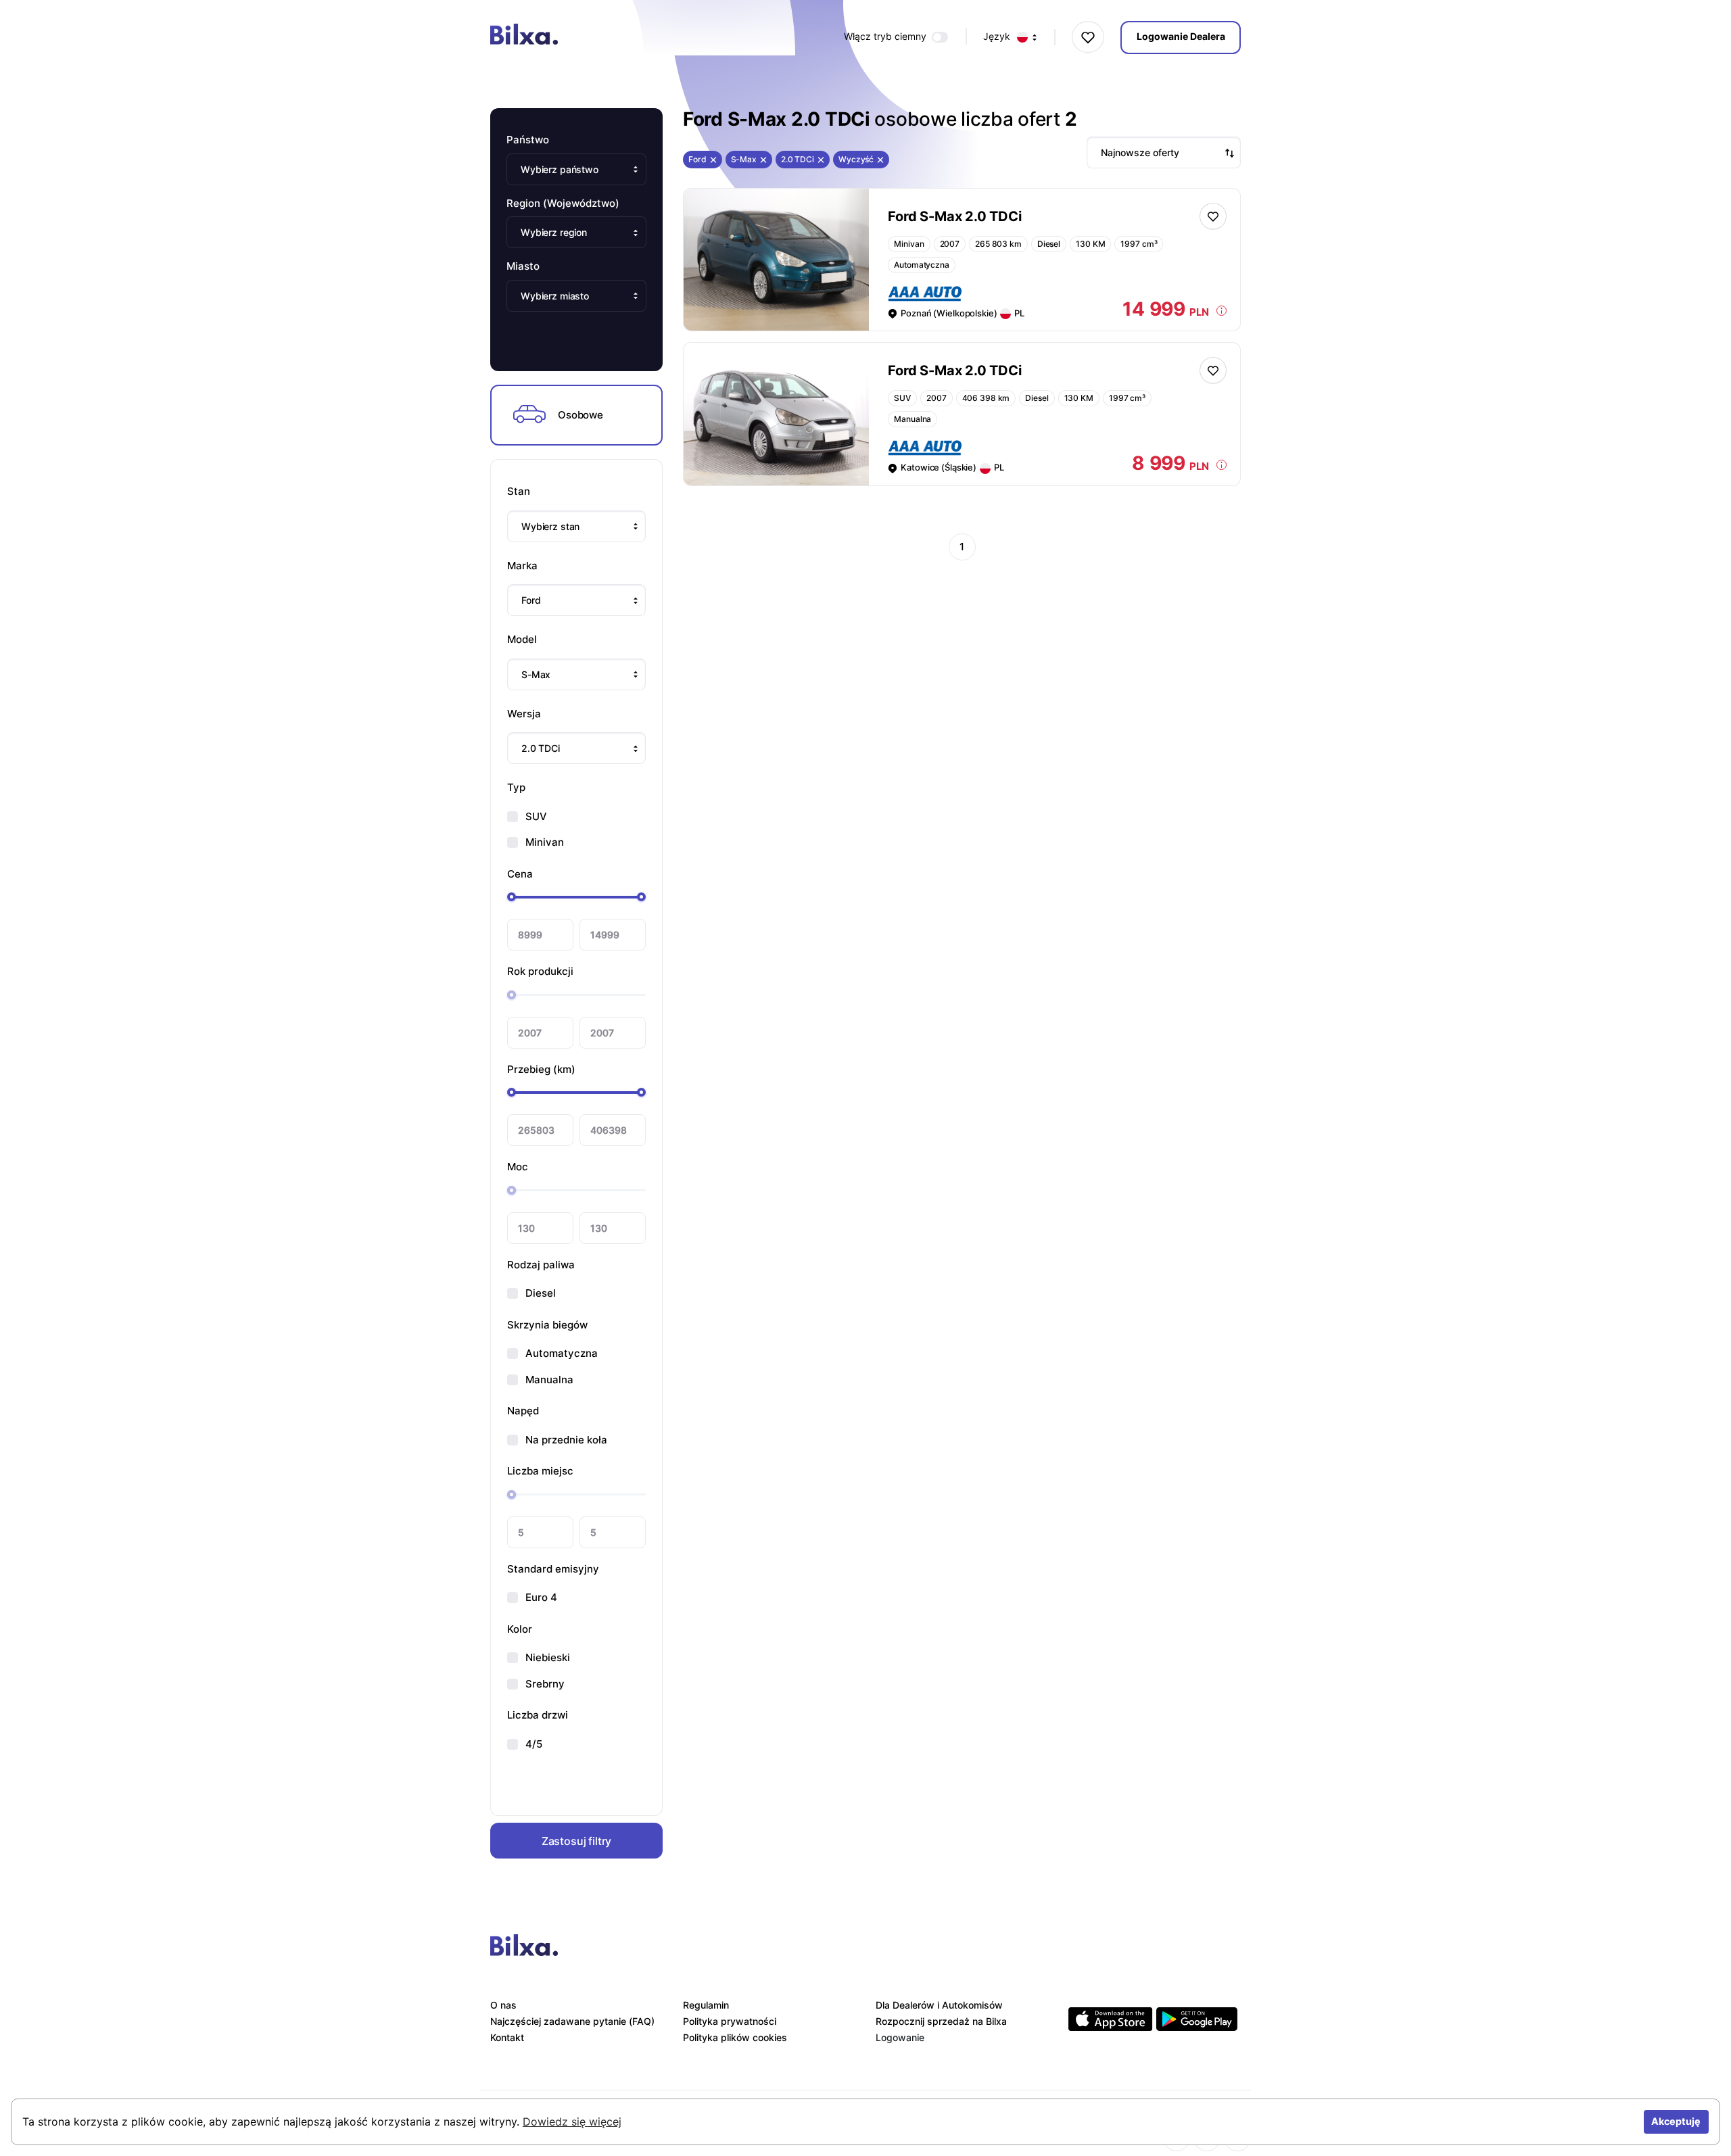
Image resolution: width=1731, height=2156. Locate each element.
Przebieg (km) (541, 1069)
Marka (522, 566)
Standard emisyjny (553, 1569)
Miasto (523, 266)
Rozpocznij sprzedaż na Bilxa (941, 2021)
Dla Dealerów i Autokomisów (939, 2005)
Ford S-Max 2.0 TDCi (954, 216)
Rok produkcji (540, 971)
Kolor (520, 1629)
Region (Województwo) (563, 203)
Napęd (523, 1411)
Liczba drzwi (538, 1715)
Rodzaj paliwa (541, 1265)
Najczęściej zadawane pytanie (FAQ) (572, 2021)
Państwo (528, 140)
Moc (518, 1167)
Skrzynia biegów (547, 1325)
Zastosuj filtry (577, 1841)
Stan (519, 491)
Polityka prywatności (730, 2021)
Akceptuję (1676, 2121)
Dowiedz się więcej (572, 2122)
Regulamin (706, 2005)
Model (522, 639)
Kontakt (507, 2037)
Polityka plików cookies (735, 2037)
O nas (503, 2005)
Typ (516, 787)
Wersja (524, 714)
